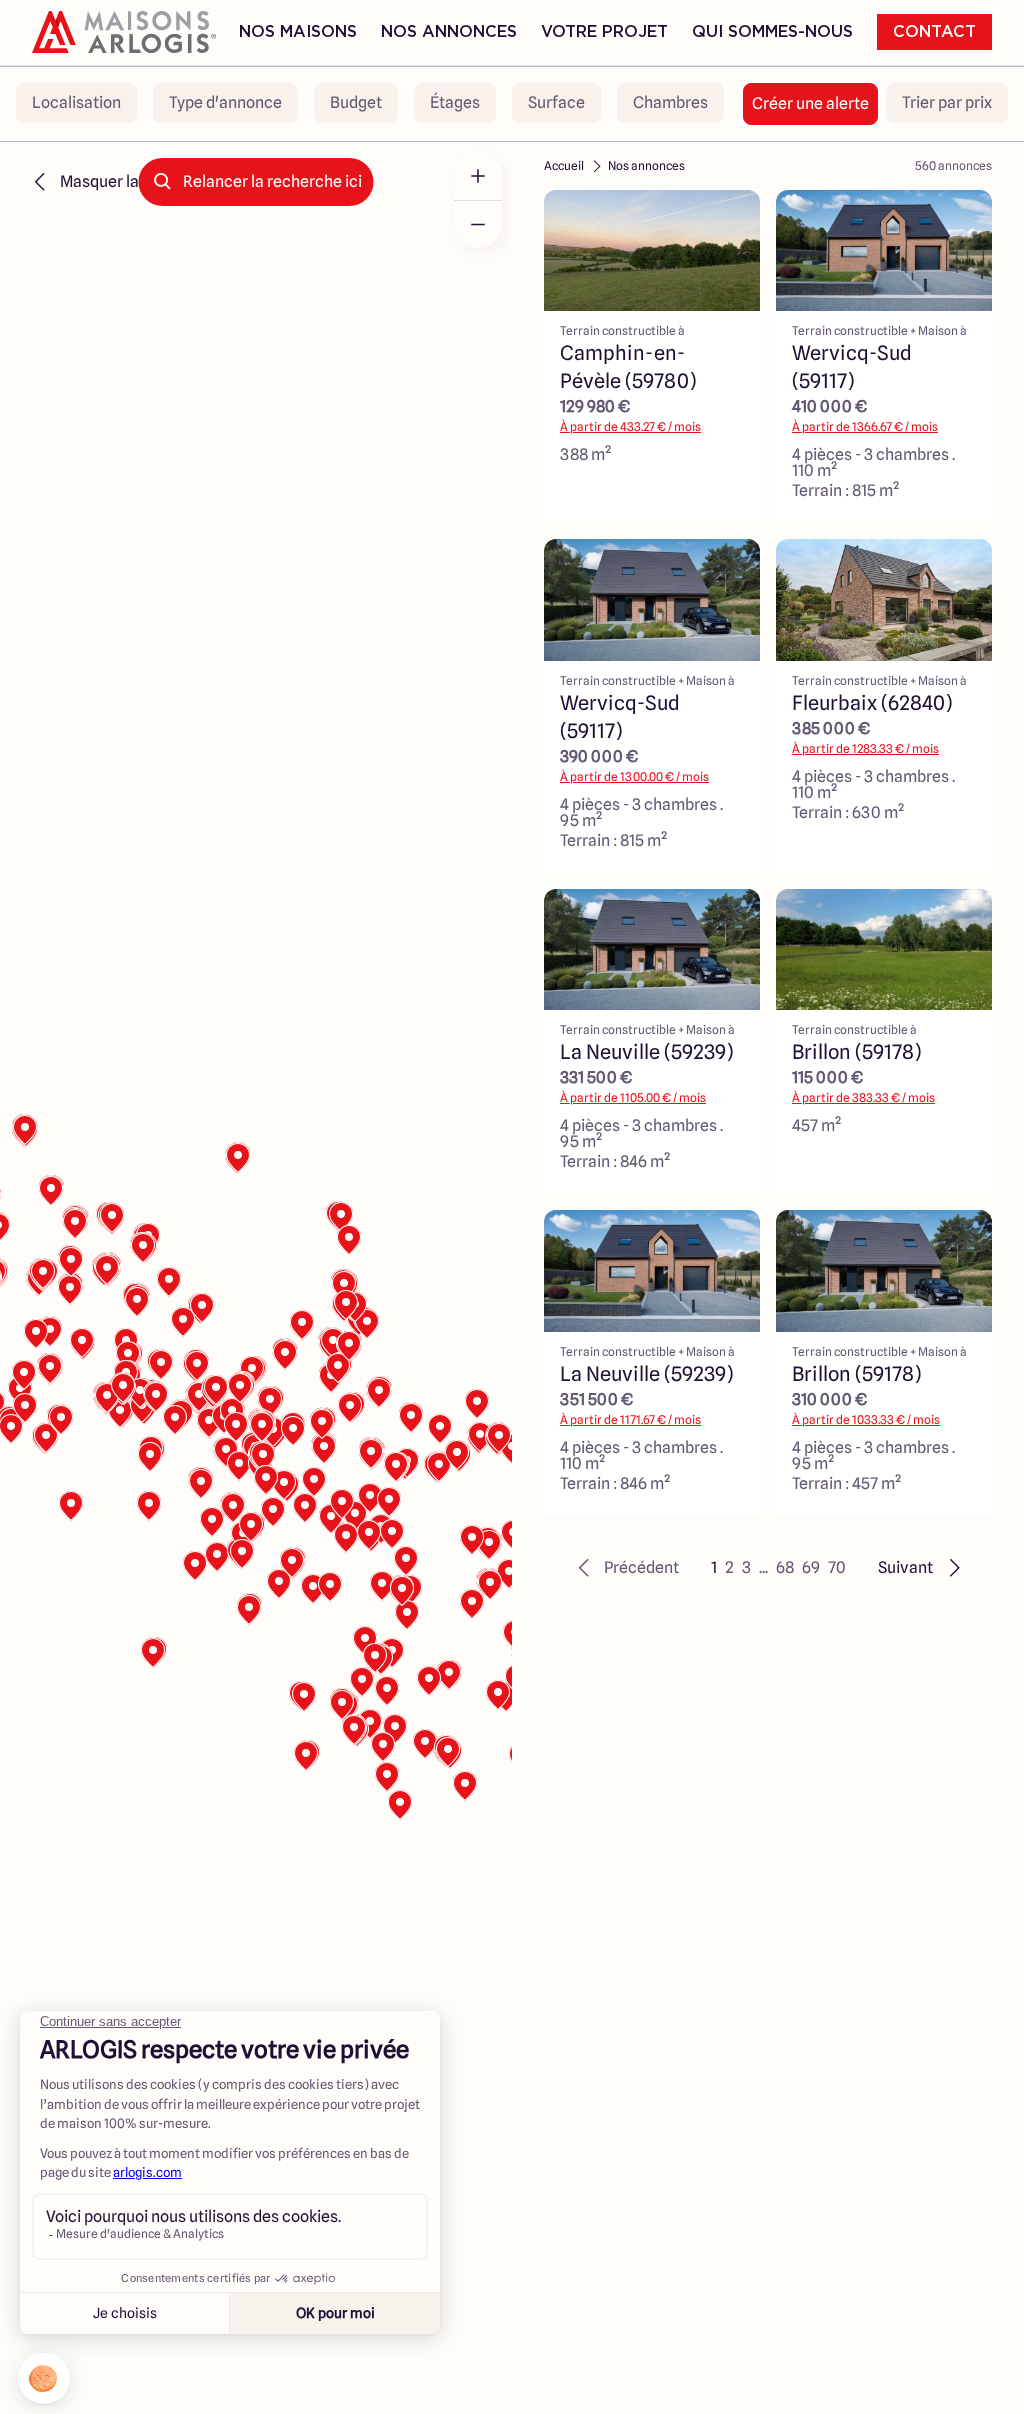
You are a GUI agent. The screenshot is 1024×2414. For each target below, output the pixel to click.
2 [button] (729, 1567)
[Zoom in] (478, 176)
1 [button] (714, 1567)
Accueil (564, 165)
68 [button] (785, 1567)
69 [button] (811, 1567)
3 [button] (746, 1567)
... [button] (763, 1567)
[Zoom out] (478, 224)
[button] (625, 1568)
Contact (934, 32)
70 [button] (837, 1567)
